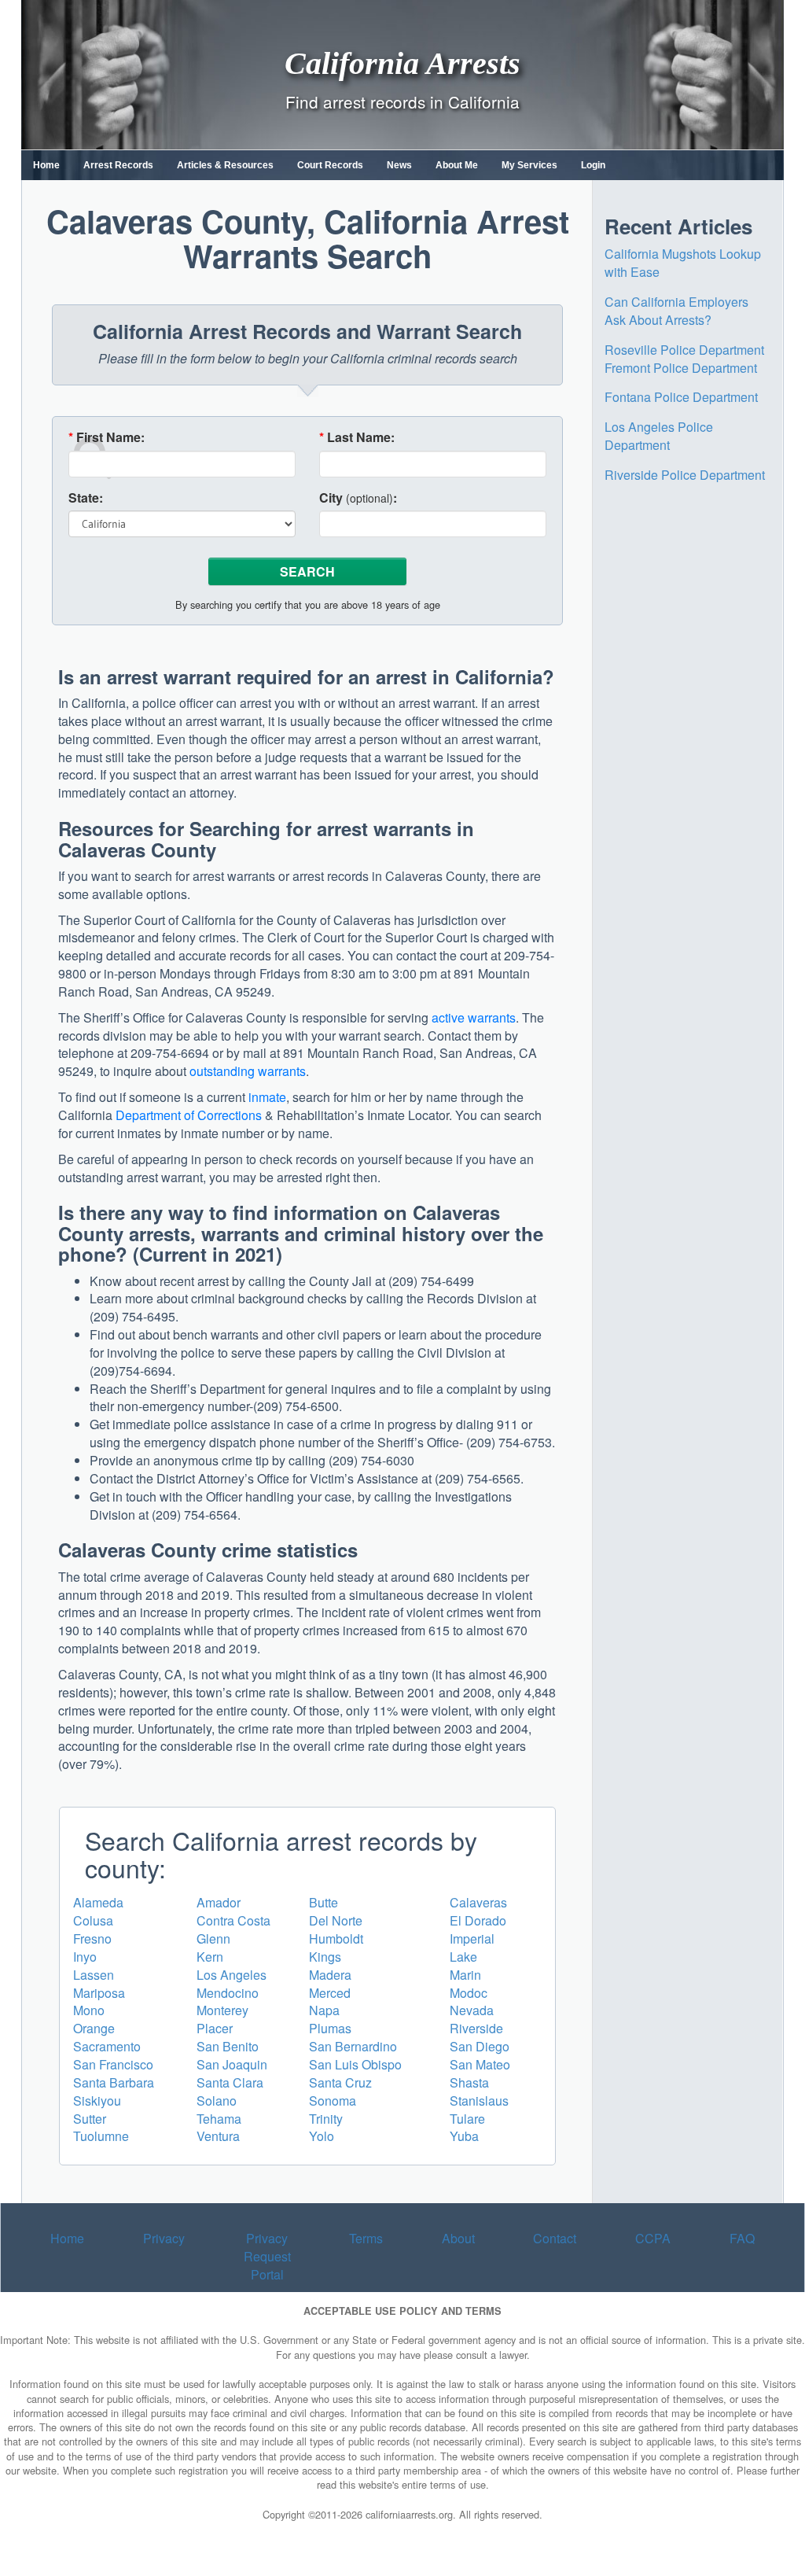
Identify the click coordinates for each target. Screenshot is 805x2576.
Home (46, 165)
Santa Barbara (114, 2082)
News (399, 165)
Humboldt (336, 1938)
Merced (330, 1993)
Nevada (472, 2010)
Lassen (94, 1975)
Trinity (326, 2119)
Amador (219, 1902)
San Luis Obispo (355, 2064)
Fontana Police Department (681, 397)
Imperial (472, 1938)
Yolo (322, 2136)
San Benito (228, 2046)
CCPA (653, 2238)
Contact (555, 2238)
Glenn (213, 1938)
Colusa (93, 1920)
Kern (210, 1957)
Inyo (85, 1957)
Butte (323, 1902)
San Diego (480, 2046)
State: (86, 498)
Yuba (464, 2136)
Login (593, 165)
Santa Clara (230, 2082)
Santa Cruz (340, 2082)
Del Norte (336, 1920)
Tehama (219, 2119)
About (458, 2238)
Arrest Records (118, 165)
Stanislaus (479, 2101)
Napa (324, 2010)
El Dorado (478, 1920)
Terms (366, 2238)
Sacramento (107, 2046)
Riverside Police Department (685, 475)
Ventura (218, 2136)
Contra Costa (233, 1920)
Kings (325, 1957)
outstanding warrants (248, 1071)
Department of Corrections (189, 1115)
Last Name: (357, 437)
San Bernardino (353, 2046)
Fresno (92, 1938)
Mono (89, 2010)
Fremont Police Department (681, 368)
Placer (215, 2028)
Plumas (330, 2028)
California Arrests (402, 63)
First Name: (107, 437)
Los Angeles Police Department (659, 436)
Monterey (222, 2010)
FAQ (742, 2238)
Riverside (476, 2028)
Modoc (469, 1993)
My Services (529, 165)
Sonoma (333, 2101)
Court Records (330, 165)
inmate (267, 1097)
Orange (94, 2028)
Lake (463, 1957)
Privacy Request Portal (267, 2256)
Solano (217, 2101)
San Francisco (113, 2064)
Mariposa (99, 1993)
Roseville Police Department (684, 350)
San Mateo (480, 2064)
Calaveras (478, 1902)
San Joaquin (232, 2064)
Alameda (98, 1902)
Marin (465, 1975)
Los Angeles (232, 1975)
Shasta (469, 2082)
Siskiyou (97, 2101)
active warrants (474, 1017)
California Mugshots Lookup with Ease (683, 263)
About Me (457, 165)
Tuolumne (101, 2136)
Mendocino (228, 1993)
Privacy (164, 2238)
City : (358, 498)
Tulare (467, 2119)
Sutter (90, 2119)
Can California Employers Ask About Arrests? (676, 311)
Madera (330, 1975)
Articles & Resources (225, 165)
